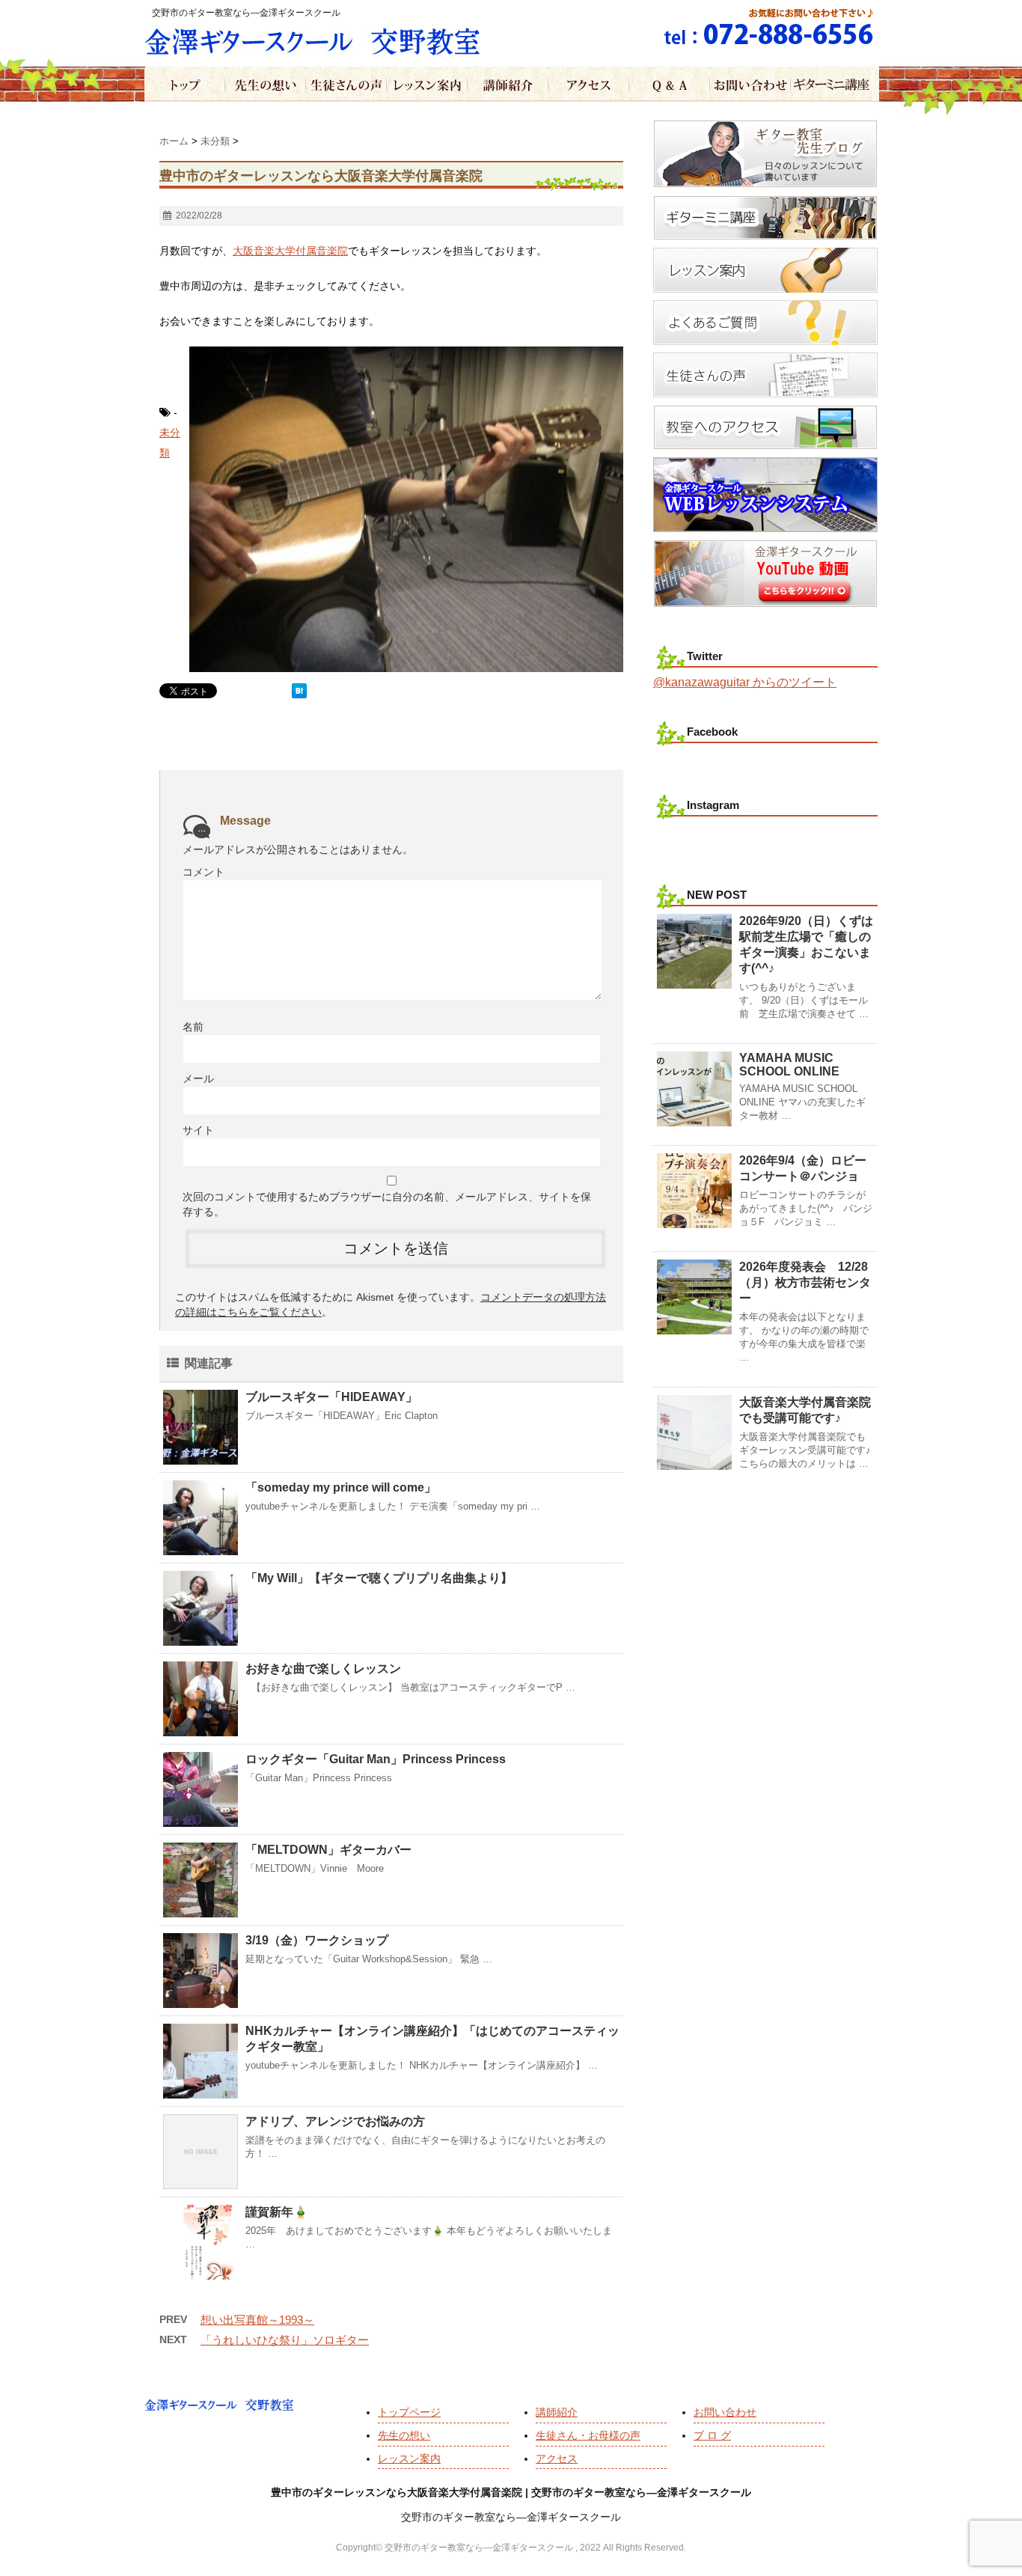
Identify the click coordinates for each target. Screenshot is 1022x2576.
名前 (193, 1027)
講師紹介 (557, 2412)
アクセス (557, 2459)
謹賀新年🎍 (277, 2212)
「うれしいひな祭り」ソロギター (285, 2340)
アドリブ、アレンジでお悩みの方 (335, 2121)
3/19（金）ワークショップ (317, 1940)
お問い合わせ (725, 2412)
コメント (204, 872)
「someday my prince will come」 (341, 1487)
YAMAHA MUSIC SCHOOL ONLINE (789, 1065)
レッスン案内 (409, 2459)
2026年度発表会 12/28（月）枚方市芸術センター (805, 1282)
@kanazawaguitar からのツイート (745, 682)
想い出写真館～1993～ (257, 2320)
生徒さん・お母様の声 (588, 2435)
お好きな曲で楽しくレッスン (323, 1669)
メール (198, 1078)
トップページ (409, 2412)
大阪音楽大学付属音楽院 (290, 251)
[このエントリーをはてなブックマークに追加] (299, 691)
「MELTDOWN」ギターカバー (328, 1850)
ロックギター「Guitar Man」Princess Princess (376, 1759)
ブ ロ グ (712, 2435)
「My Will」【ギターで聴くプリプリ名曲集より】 (379, 1578)
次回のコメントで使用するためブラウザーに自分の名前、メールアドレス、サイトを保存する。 (387, 1204)
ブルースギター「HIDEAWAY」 (331, 1397)
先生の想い (404, 2435)
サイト (198, 1130)
